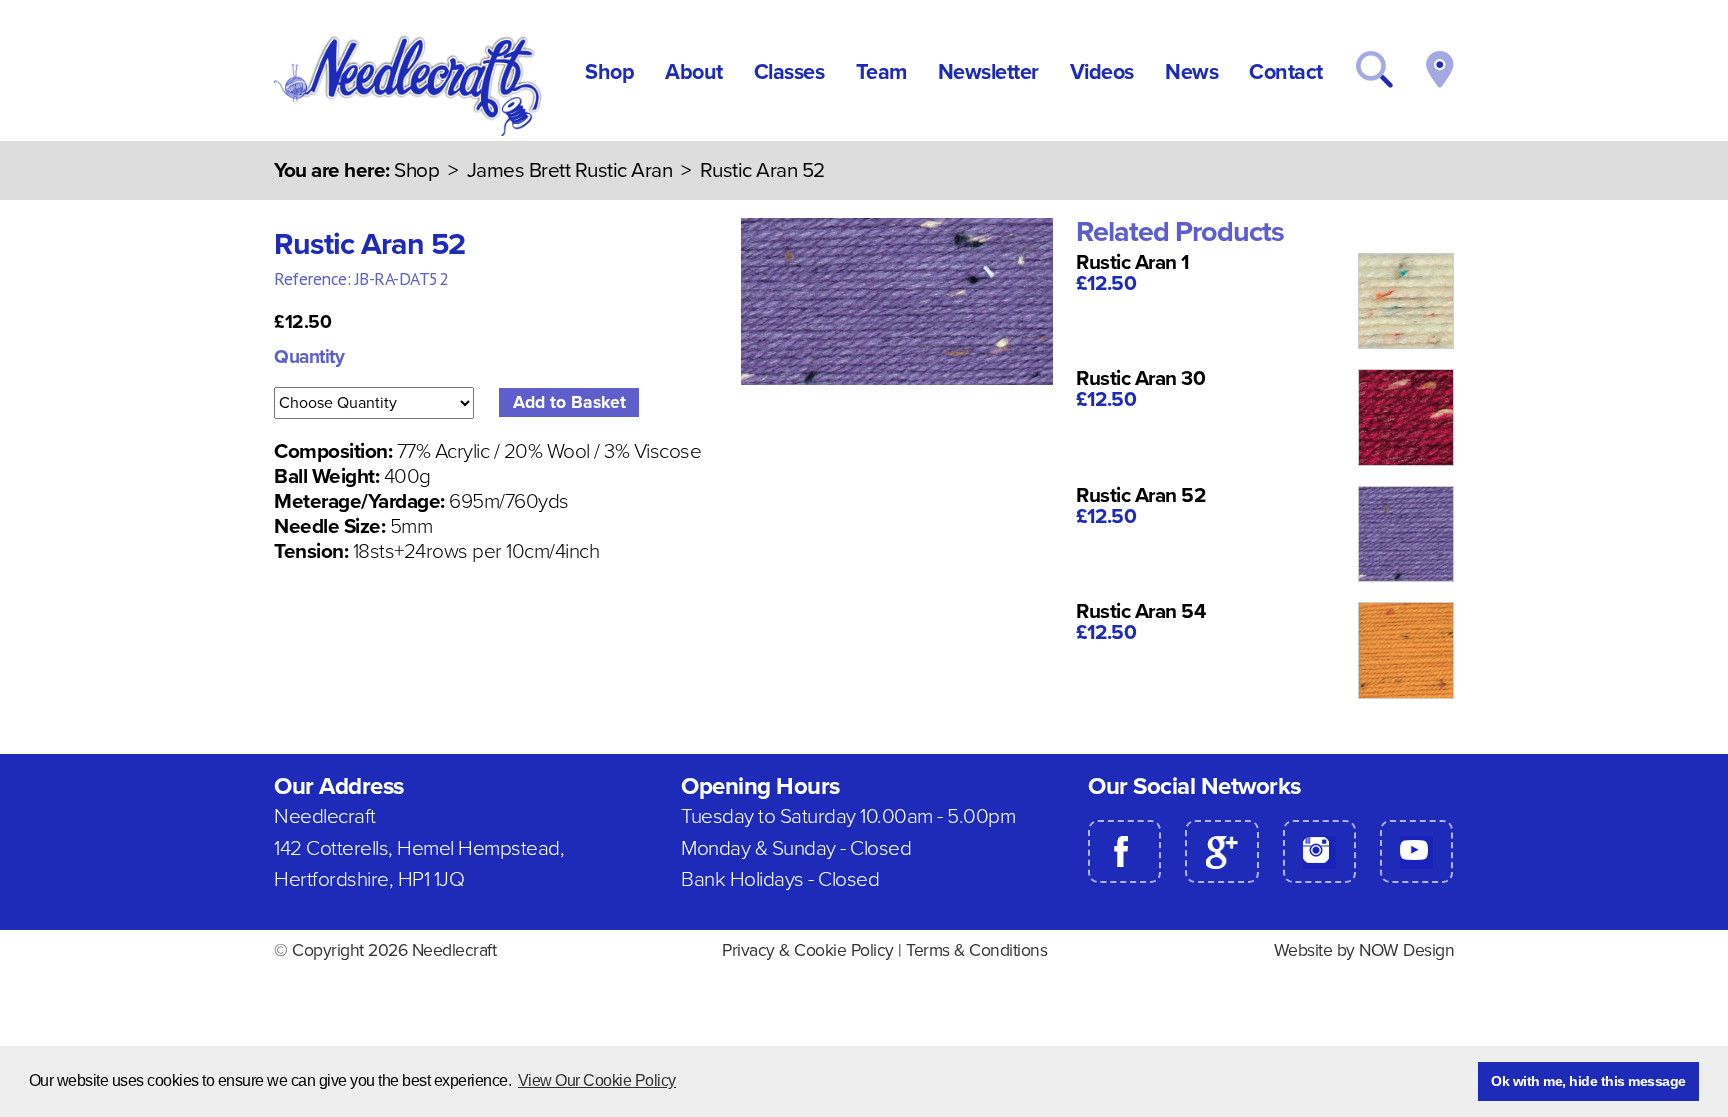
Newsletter (988, 72)
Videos (1102, 72)
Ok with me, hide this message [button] (1588, 1081)
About (694, 72)
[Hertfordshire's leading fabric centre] (409, 131)
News (1191, 72)
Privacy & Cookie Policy (808, 950)
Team (881, 72)
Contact (1286, 72)
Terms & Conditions (976, 950)
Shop (609, 72)
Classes (789, 72)
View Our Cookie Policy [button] (597, 1080)
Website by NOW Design (1364, 950)
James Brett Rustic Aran (572, 170)
